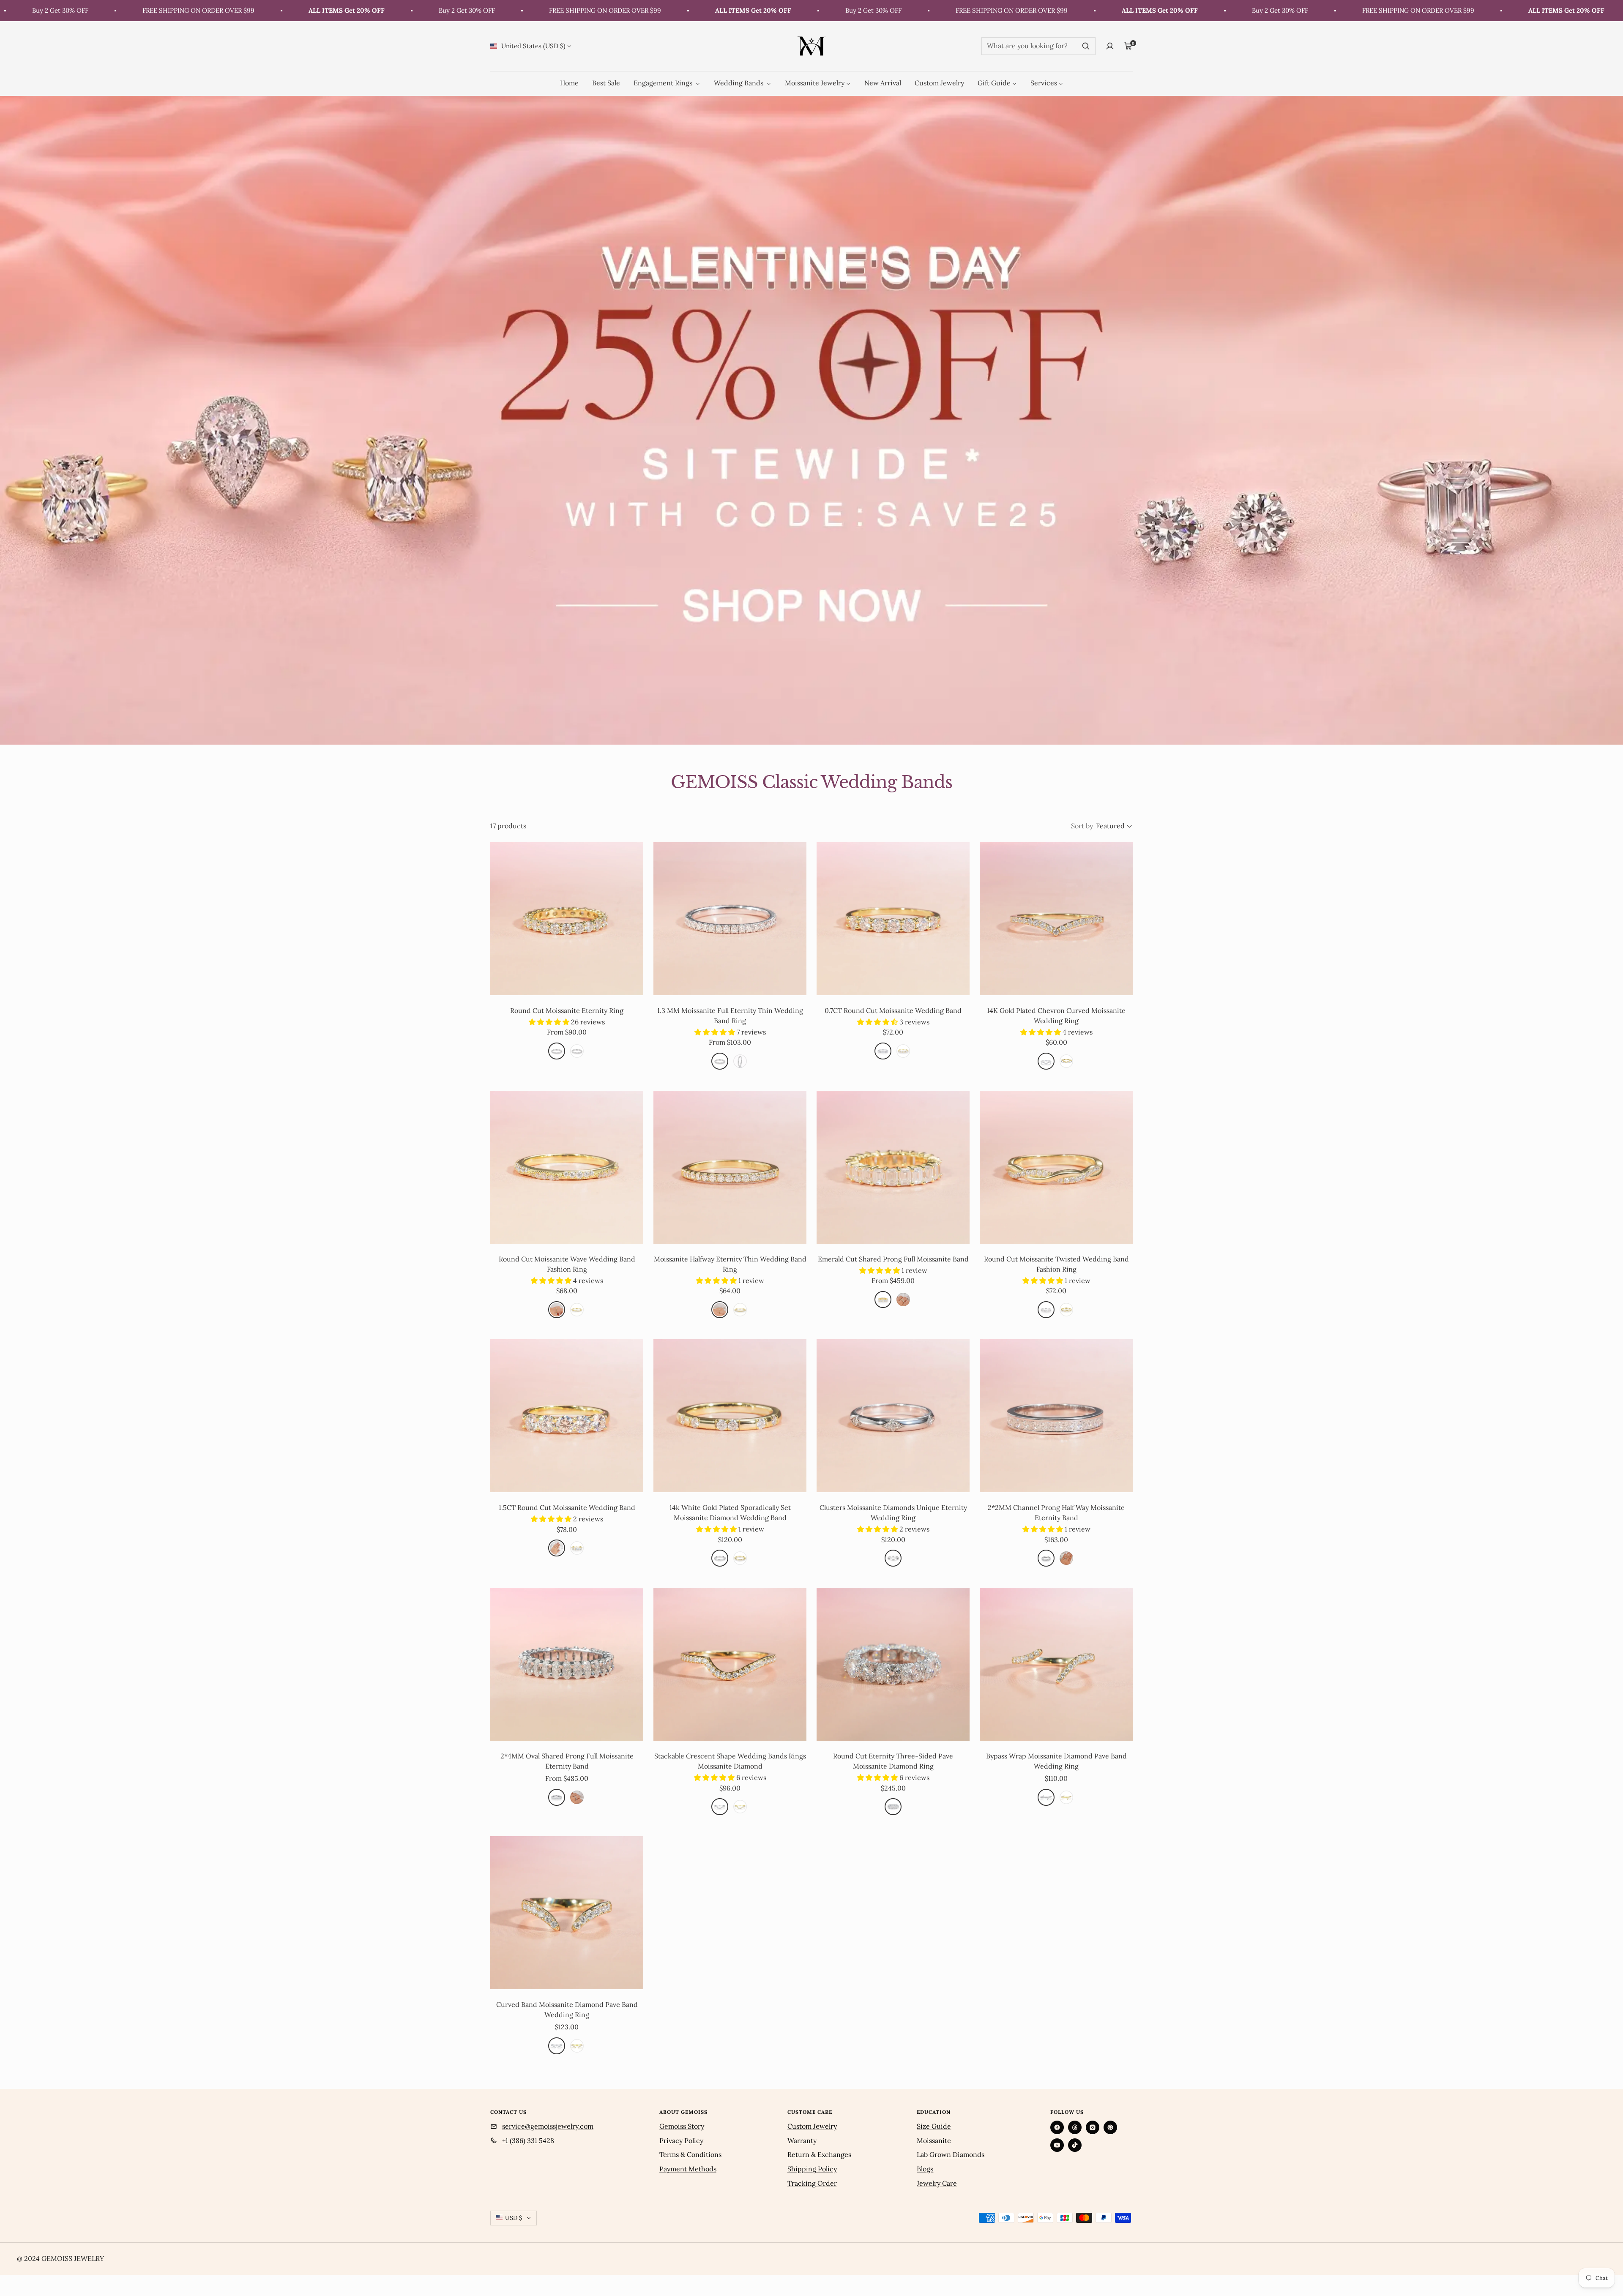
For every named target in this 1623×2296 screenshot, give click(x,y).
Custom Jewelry (939, 83)
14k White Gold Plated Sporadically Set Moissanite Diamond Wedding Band (730, 1512)
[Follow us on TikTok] (1075, 2145)
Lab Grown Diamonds (951, 2154)
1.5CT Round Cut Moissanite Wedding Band (567, 1507)
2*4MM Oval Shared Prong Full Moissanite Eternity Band (567, 1761)
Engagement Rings (664, 83)
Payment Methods (688, 2169)
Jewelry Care (937, 2183)
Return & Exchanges (819, 2154)
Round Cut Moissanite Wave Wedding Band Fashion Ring (567, 1264)
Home (569, 83)
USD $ (514, 2218)
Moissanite (934, 2140)
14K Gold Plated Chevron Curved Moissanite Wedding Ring (1056, 1016)
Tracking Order (812, 2183)
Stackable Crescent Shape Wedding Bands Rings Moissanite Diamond (730, 1761)
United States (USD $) (533, 46)
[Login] (1110, 46)
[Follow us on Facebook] (1057, 2127)
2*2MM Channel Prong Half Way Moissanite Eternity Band (1056, 1512)
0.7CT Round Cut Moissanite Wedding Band (893, 1010)
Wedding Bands (739, 83)
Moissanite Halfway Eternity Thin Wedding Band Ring (730, 1264)
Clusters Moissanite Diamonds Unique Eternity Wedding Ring (893, 1512)
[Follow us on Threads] (1075, 2127)
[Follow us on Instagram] (1093, 2127)
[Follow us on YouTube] (1057, 2145)
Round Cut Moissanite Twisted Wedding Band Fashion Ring (1056, 1264)
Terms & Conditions (690, 2154)
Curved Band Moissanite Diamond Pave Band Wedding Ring (567, 2009)
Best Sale (606, 83)
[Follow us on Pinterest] (1110, 2127)
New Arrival (883, 83)
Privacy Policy (681, 2140)
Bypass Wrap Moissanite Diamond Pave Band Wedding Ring (1056, 1761)
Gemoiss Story (682, 2126)
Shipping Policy (812, 2169)
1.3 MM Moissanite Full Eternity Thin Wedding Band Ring (730, 1016)
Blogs (925, 2169)
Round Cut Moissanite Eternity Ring (567, 1010)
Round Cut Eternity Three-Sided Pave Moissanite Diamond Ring (893, 1761)
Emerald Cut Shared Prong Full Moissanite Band (893, 1259)
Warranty (802, 2140)
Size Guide (934, 2126)
